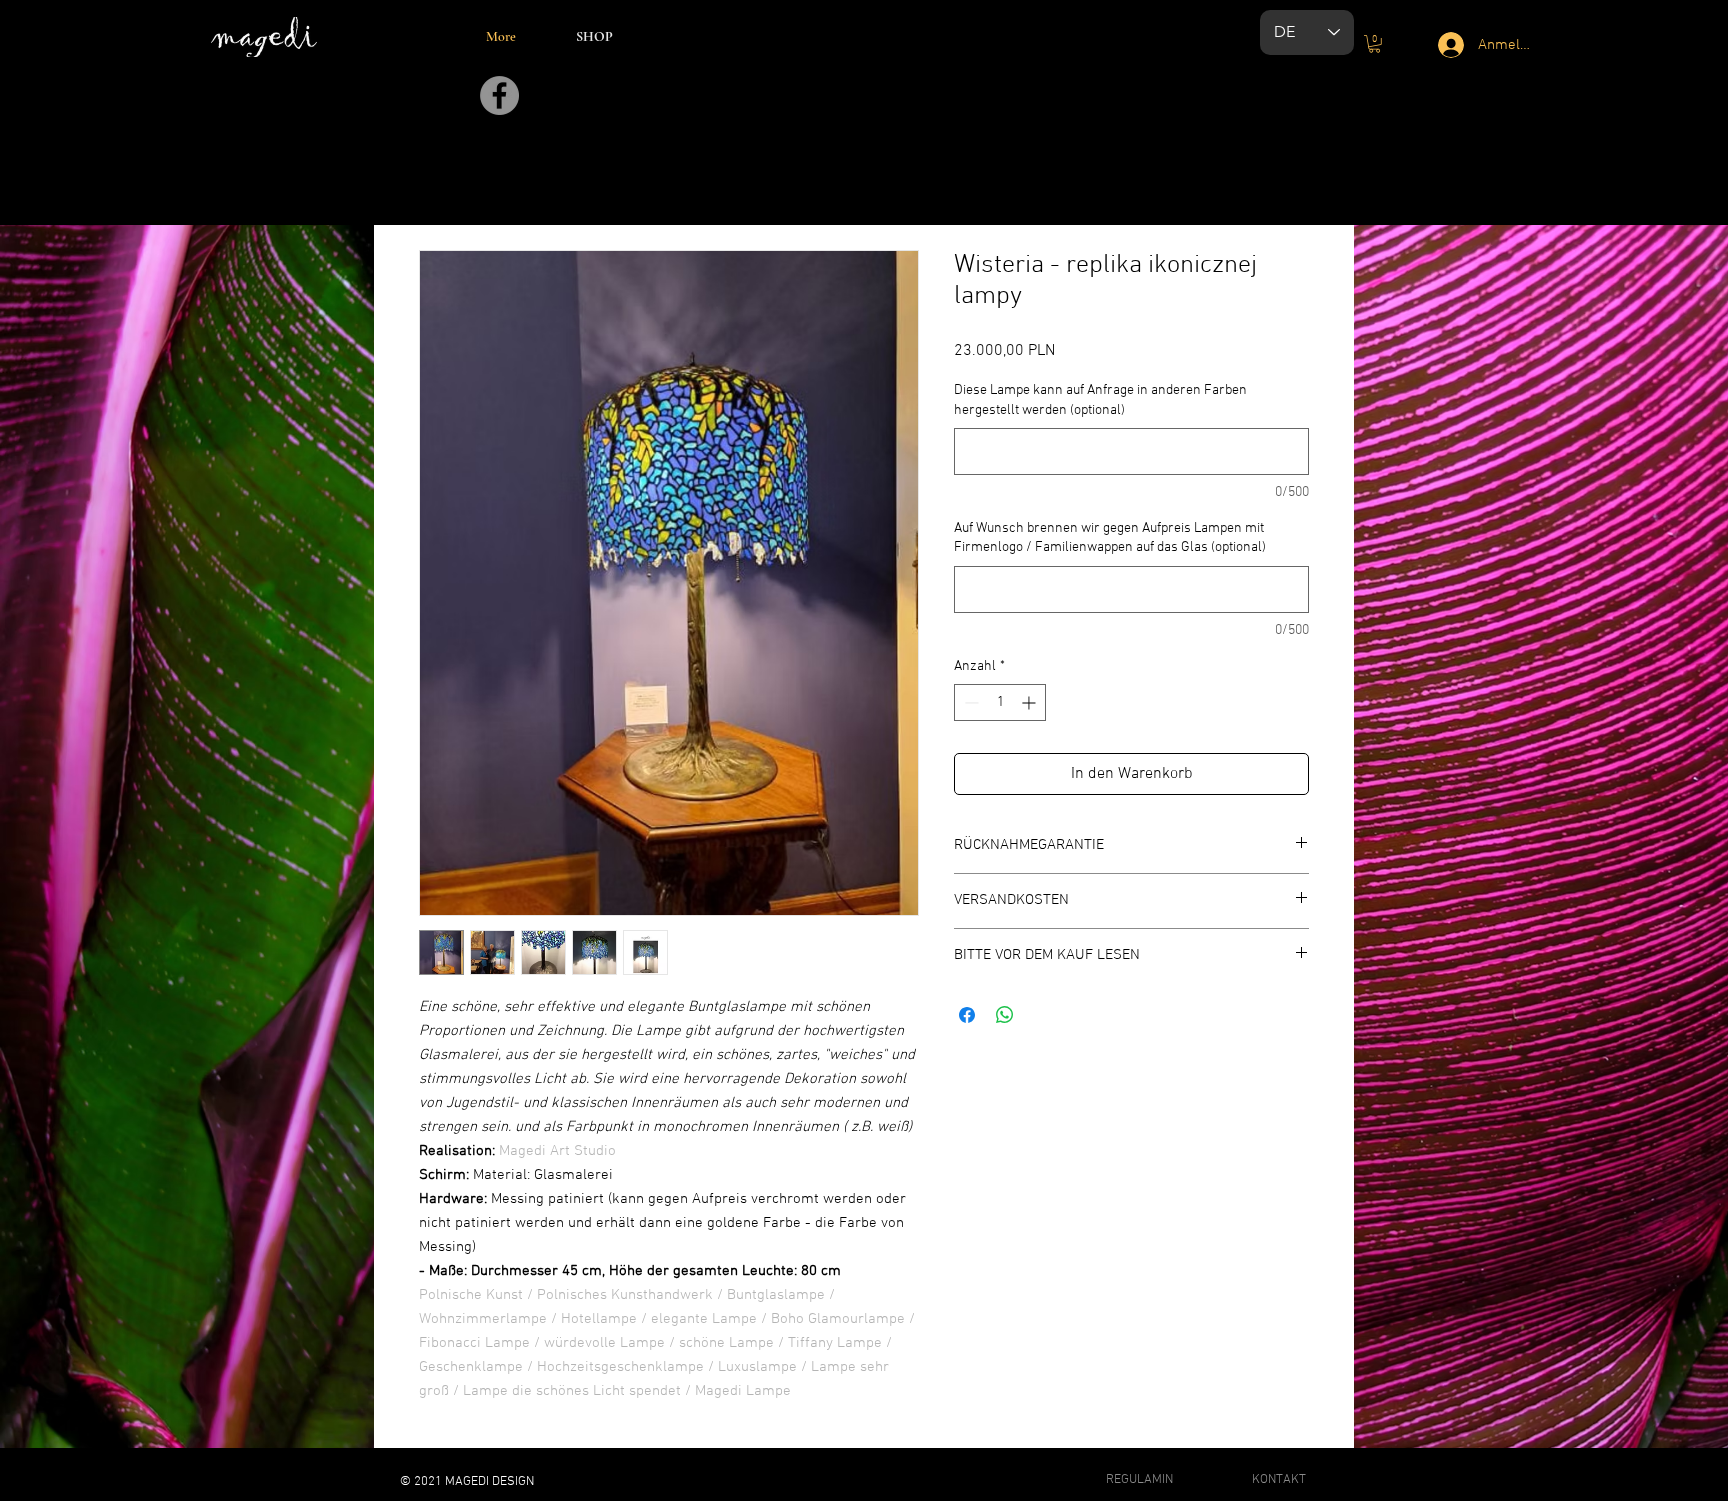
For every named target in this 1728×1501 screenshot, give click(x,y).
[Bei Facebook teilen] (967, 1015)
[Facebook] (499, 95)
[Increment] (1030, 702)
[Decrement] (969, 702)
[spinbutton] (1000, 702)
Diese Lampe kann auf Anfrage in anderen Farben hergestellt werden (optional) (1100, 400)
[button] (1374, 44)
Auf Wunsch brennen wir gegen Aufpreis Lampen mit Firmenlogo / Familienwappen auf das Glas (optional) (1110, 538)
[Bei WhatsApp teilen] (1005, 1015)
